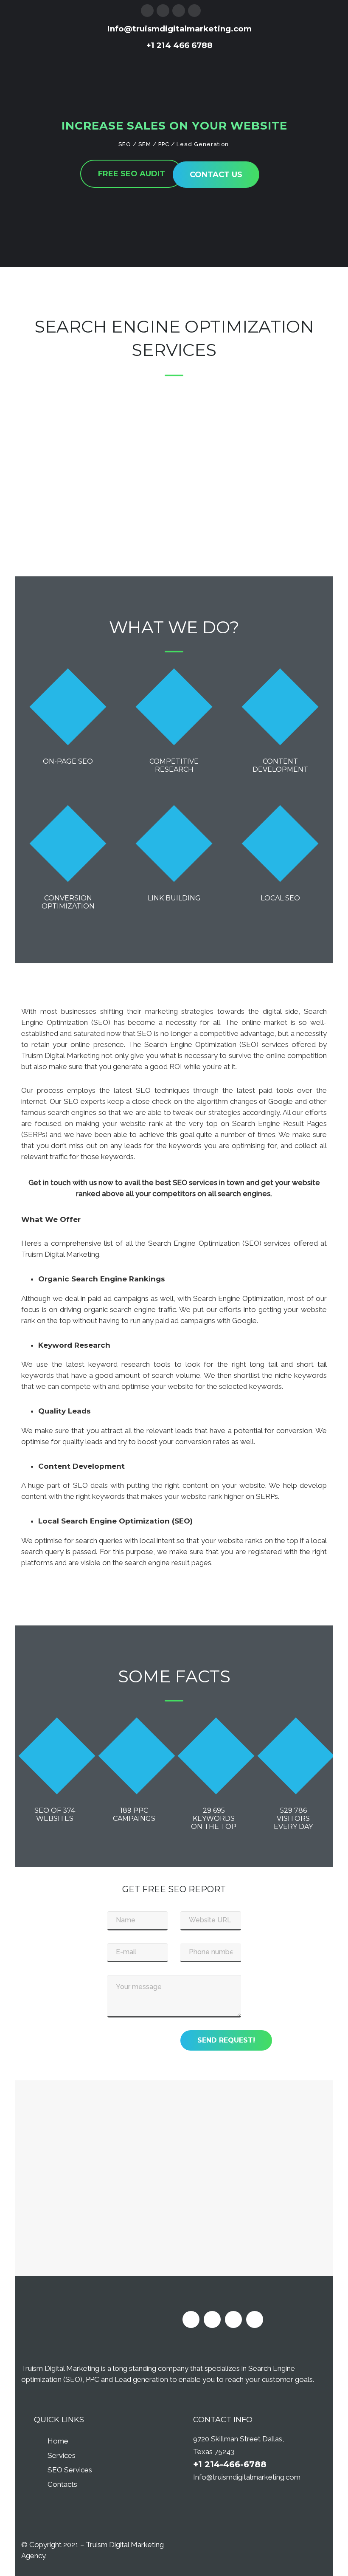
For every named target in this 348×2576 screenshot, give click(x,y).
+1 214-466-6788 (230, 2464)
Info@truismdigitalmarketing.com (247, 2477)
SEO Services (70, 2470)
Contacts (62, 2484)
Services (62, 2455)
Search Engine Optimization (174, 326)
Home (58, 2441)
